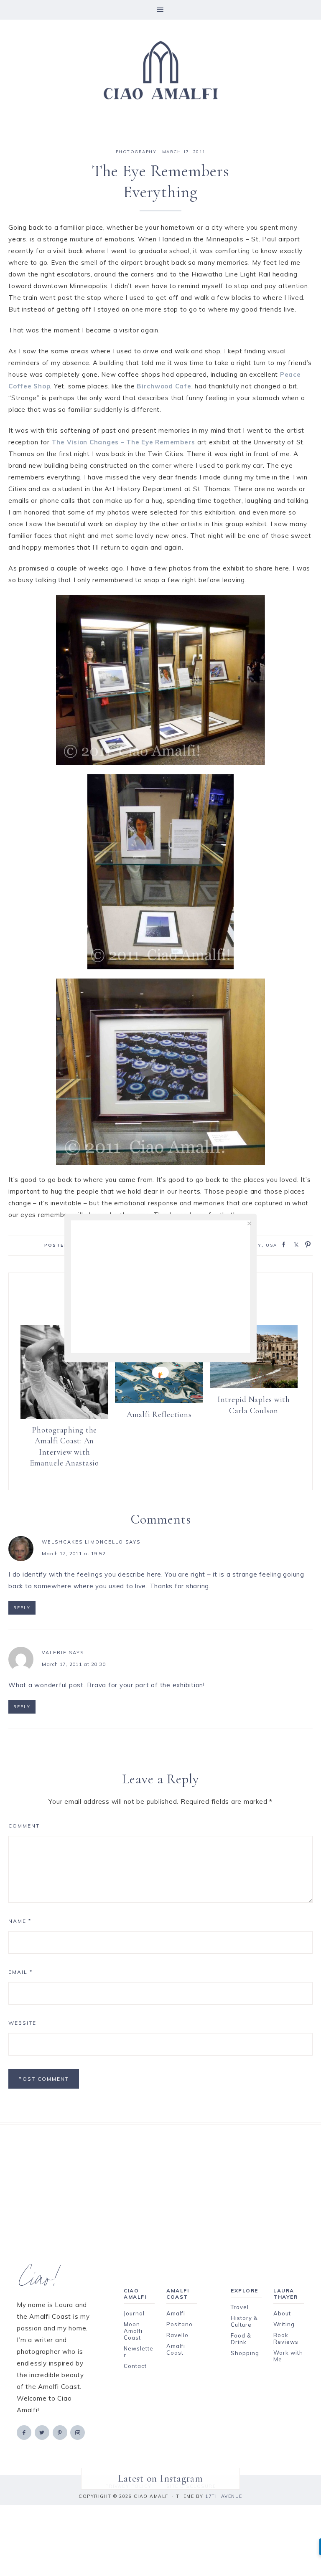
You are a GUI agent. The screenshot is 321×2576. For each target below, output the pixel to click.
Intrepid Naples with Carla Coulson (254, 1405)
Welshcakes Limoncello (83, 1542)
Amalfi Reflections (159, 1414)
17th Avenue (224, 2496)
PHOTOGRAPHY (136, 152)
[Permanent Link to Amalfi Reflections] (159, 1401)
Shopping (245, 2353)
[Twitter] (43, 2432)
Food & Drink (241, 2339)
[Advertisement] (160, 2183)
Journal (134, 2313)
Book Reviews (286, 2338)
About (282, 2313)
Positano (180, 2324)
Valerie (54, 1653)
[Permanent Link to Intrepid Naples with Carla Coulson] (254, 1386)
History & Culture (244, 2321)
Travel (240, 2307)
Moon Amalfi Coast (133, 2331)
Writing (284, 2324)
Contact (135, 2366)
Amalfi (176, 2313)
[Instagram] (78, 2432)
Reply (22, 1608)
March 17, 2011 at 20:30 (74, 1664)
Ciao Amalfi (160, 71)
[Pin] (306, 1244)
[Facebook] (25, 2432)
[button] (160, 10)
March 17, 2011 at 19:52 (74, 1553)
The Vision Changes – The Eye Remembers (124, 442)
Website (22, 2023)
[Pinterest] (61, 2432)
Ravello (177, 2335)
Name (20, 1921)
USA (271, 1245)
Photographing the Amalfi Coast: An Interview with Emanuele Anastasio (64, 1446)
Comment (24, 1826)
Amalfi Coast (176, 2349)
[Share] (281, 1244)
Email (20, 1972)
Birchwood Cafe (164, 386)
